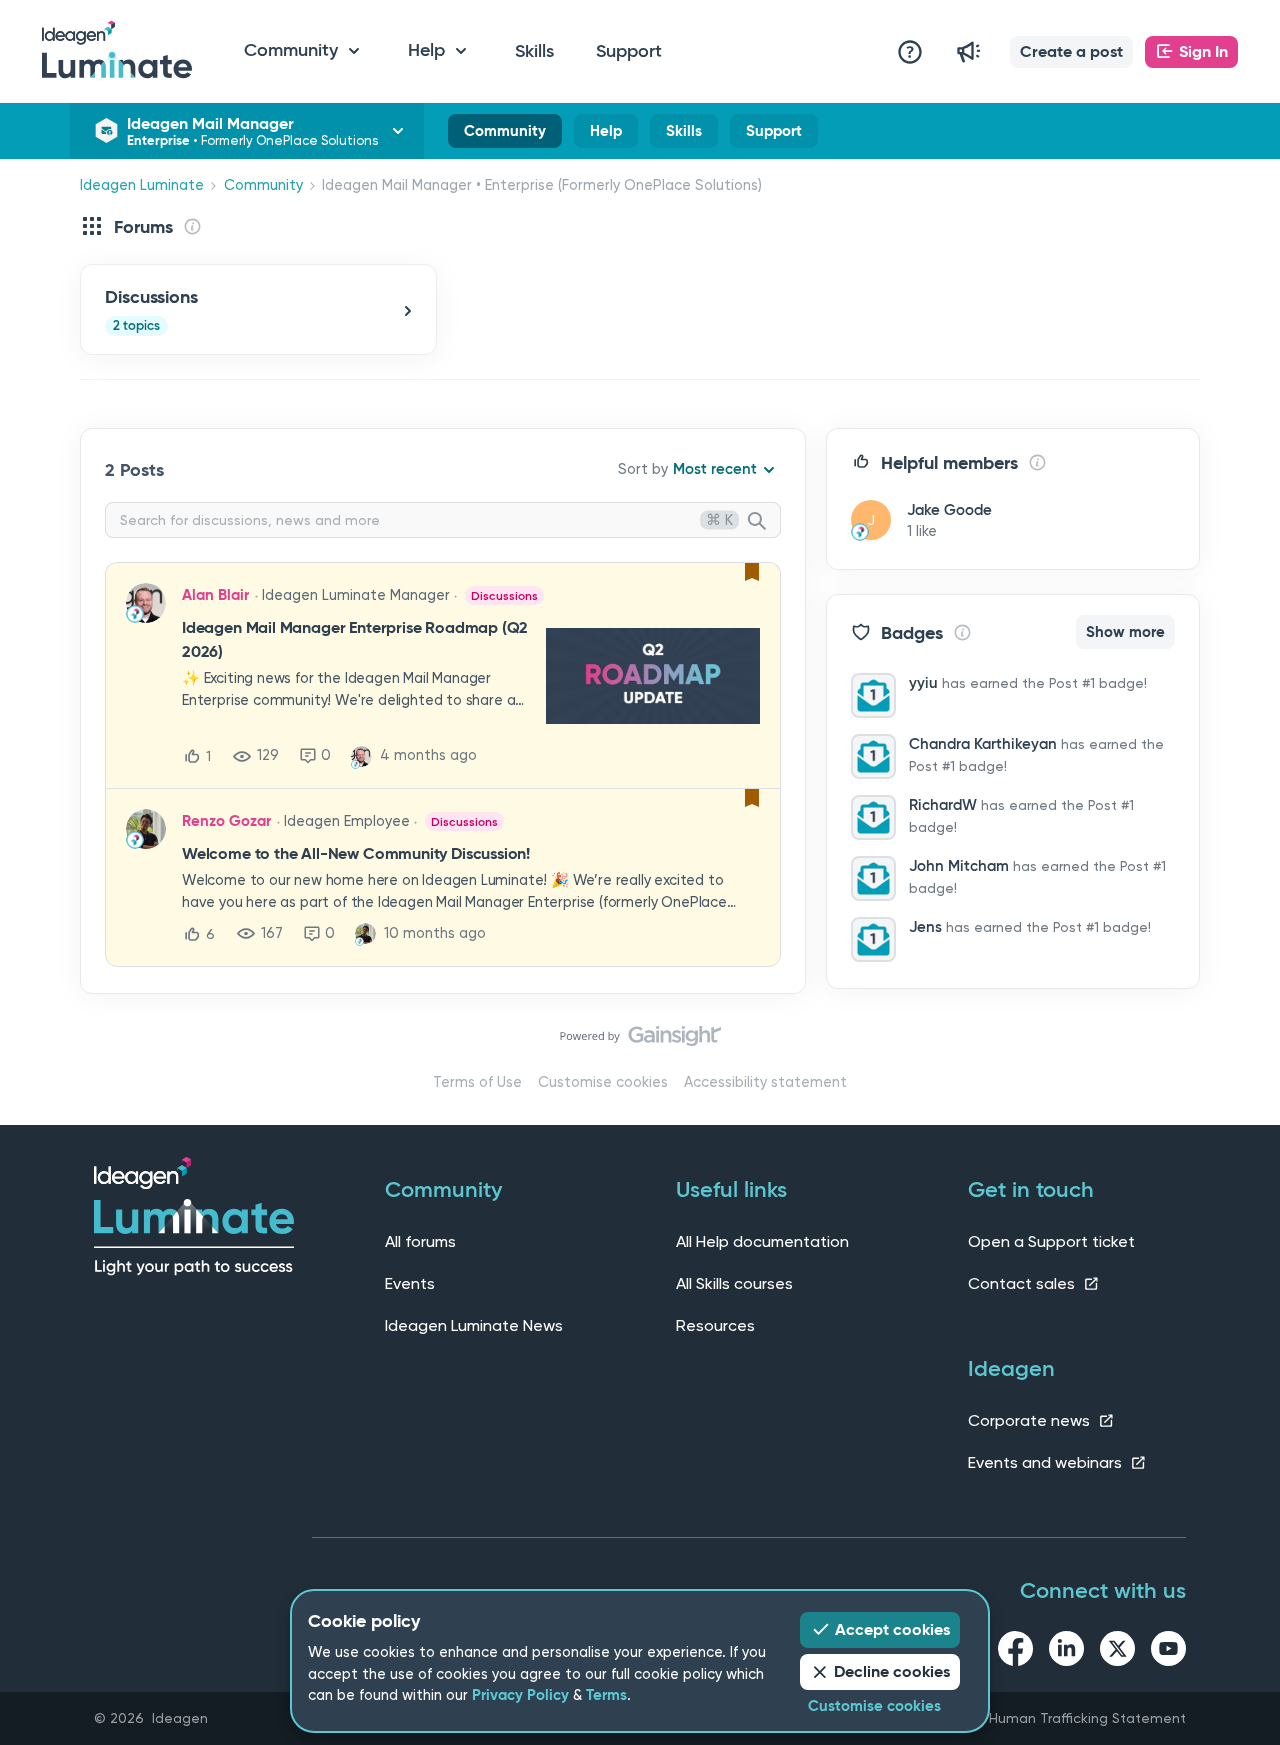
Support (629, 51)
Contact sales (1023, 1283)
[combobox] (443, 520)
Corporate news (1031, 1420)
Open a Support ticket (1051, 1241)
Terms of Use (477, 1082)
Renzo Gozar (226, 821)
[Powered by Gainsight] (640, 1041)
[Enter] (765, 522)
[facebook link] (1015, 1652)
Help (606, 135)
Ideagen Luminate (142, 185)
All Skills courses (734, 1283)
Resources (715, 1325)
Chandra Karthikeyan (983, 744)
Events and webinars (1047, 1462)
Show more (1125, 632)
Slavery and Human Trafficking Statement (1047, 1718)
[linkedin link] (1066, 1652)
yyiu (923, 683)
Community (505, 135)
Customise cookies (603, 1082)
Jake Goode (949, 510)
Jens (925, 927)
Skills (534, 51)
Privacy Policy (520, 1695)
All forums (420, 1241)
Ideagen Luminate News (474, 1325)
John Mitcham (959, 866)
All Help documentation (762, 1241)
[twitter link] (1117, 1652)
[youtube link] (1168, 1652)
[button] (1071, 52)
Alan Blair (215, 595)
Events (410, 1283)
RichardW (943, 805)
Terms (606, 1695)
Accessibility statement (765, 1082)
